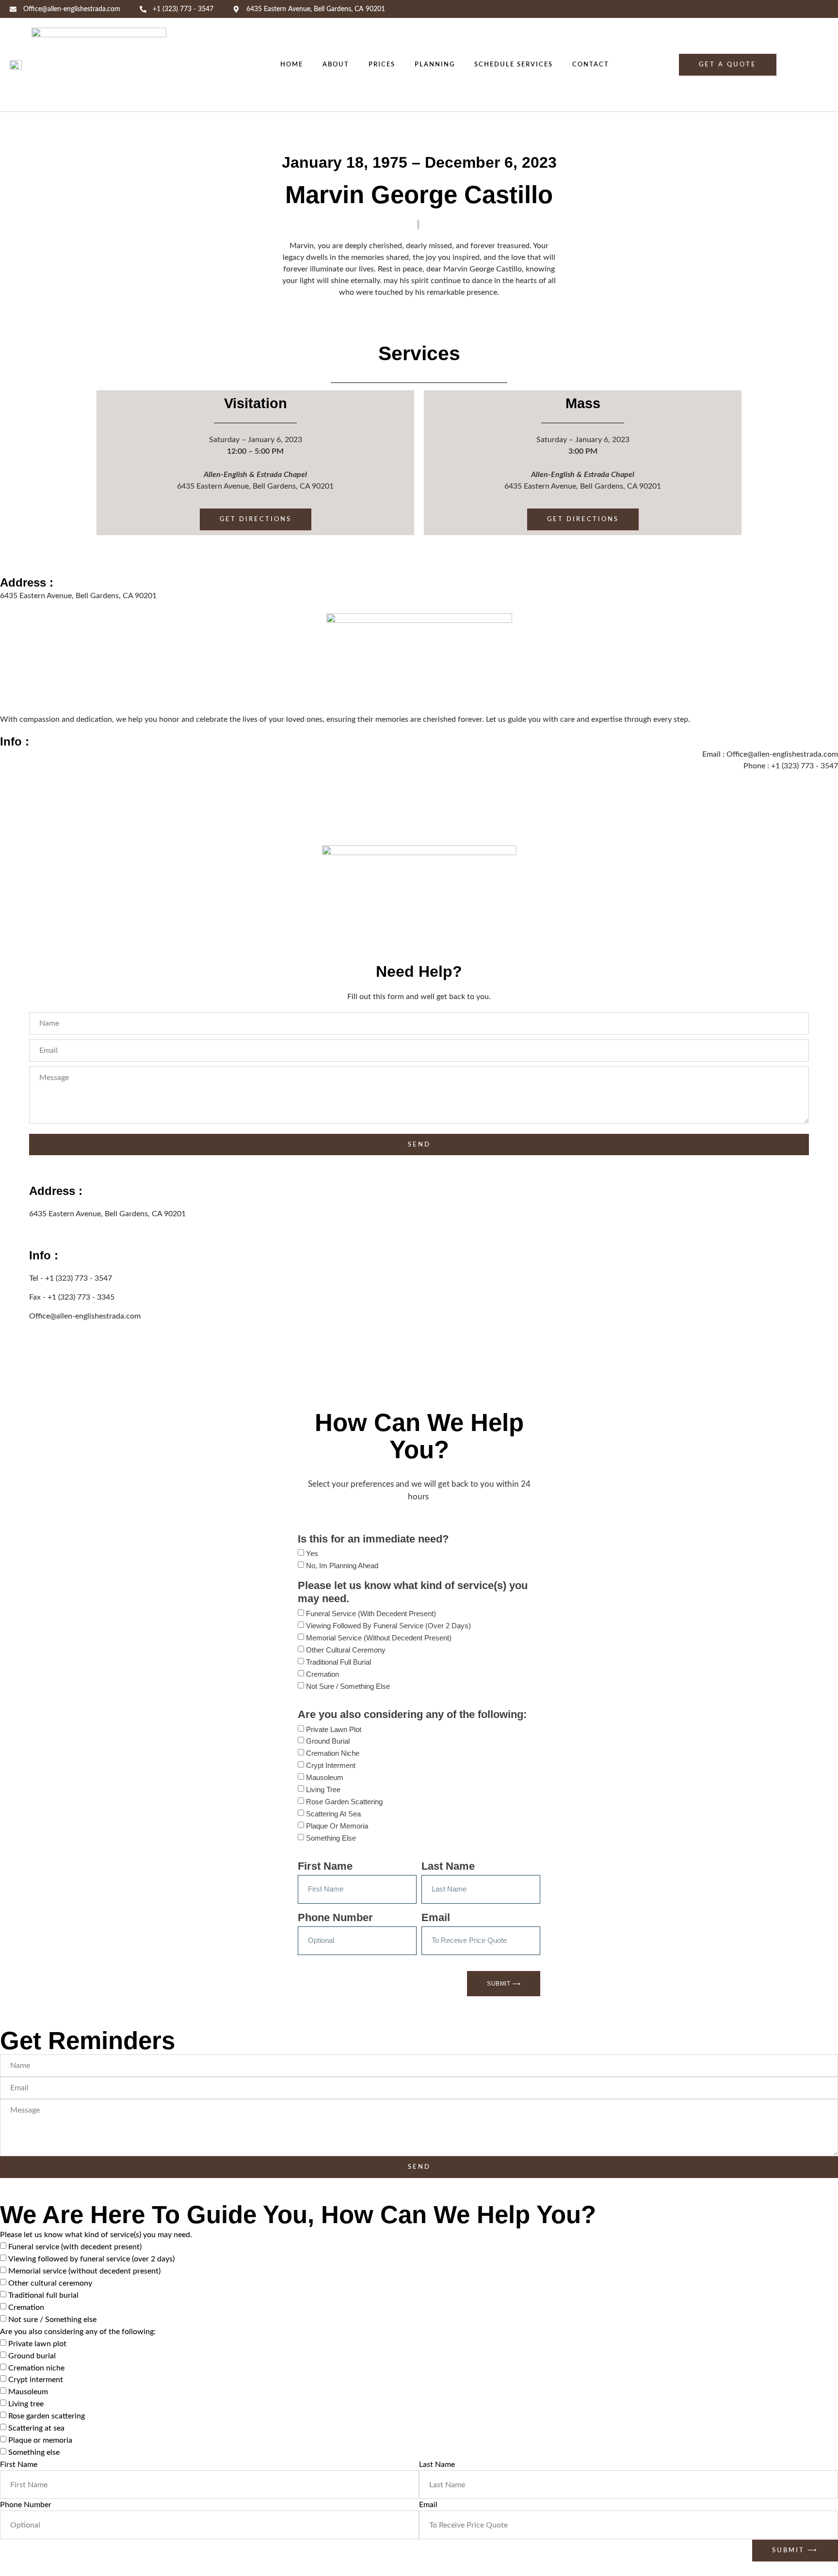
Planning (435, 64)
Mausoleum (325, 1777)
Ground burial (328, 1741)
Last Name (448, 1866)
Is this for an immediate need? (373, 1539)
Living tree (323, 1789)
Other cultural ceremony (346, 1650)
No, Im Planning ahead (342, 1566)
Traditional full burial (338, 1662)
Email (436, 1917)
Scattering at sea (333, 1814)
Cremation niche (333, 1753)
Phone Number (335, 1917)
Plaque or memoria (337, 1826)
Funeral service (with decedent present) (371, 1614)
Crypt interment (331, 1765)
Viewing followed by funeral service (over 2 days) (388, 1626)
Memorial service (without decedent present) (379, 1638)
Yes (312, 1553)
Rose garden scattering (344, 1802)
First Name (325, 1866)
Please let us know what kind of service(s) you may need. (413, 1592)
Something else (331, 1838)
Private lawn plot (334, 1729)
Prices (382, 64)
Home (292, 64)
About (336, 64)
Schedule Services (514, 64)
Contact (591, 64)
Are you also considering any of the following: (412, 1714)
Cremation (322, 1674)
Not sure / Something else (348, 1686)
